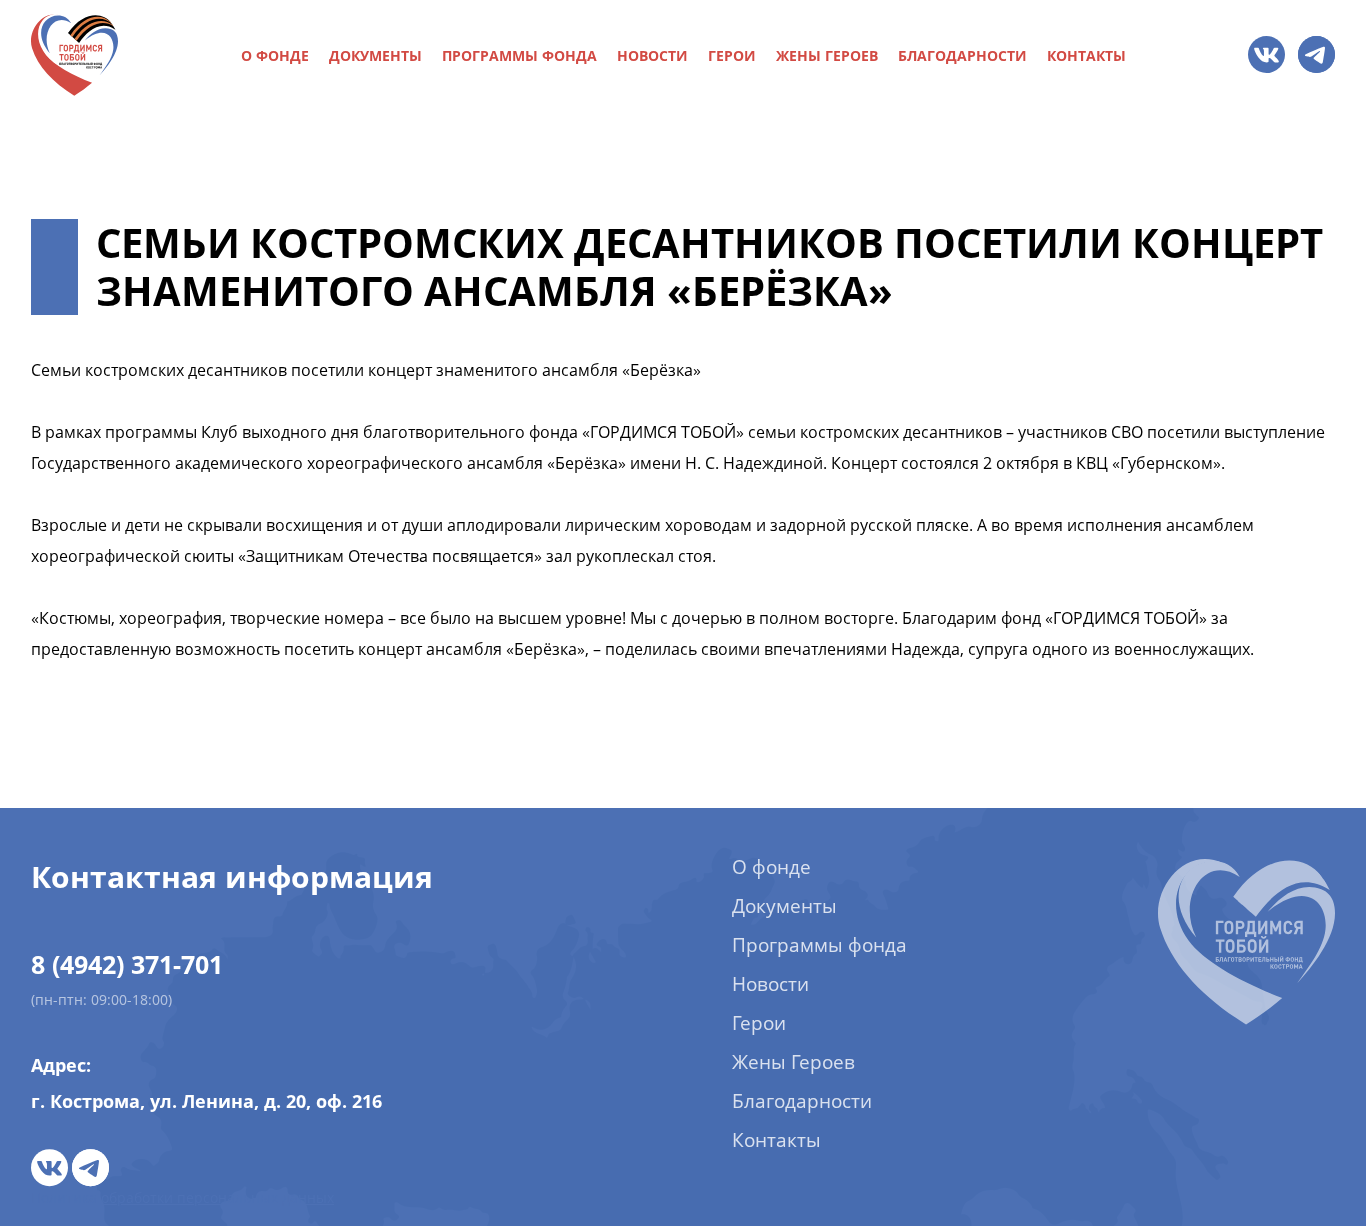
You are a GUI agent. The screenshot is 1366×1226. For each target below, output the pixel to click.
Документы (375, 56)
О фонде (275, 56)
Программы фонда (519, 56)
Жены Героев (827, 56)
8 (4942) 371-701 (127, 964)
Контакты (1086, 56)
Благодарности (962, 56)
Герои (732, 56)
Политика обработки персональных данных (182, 1197)
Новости (652, 56)
